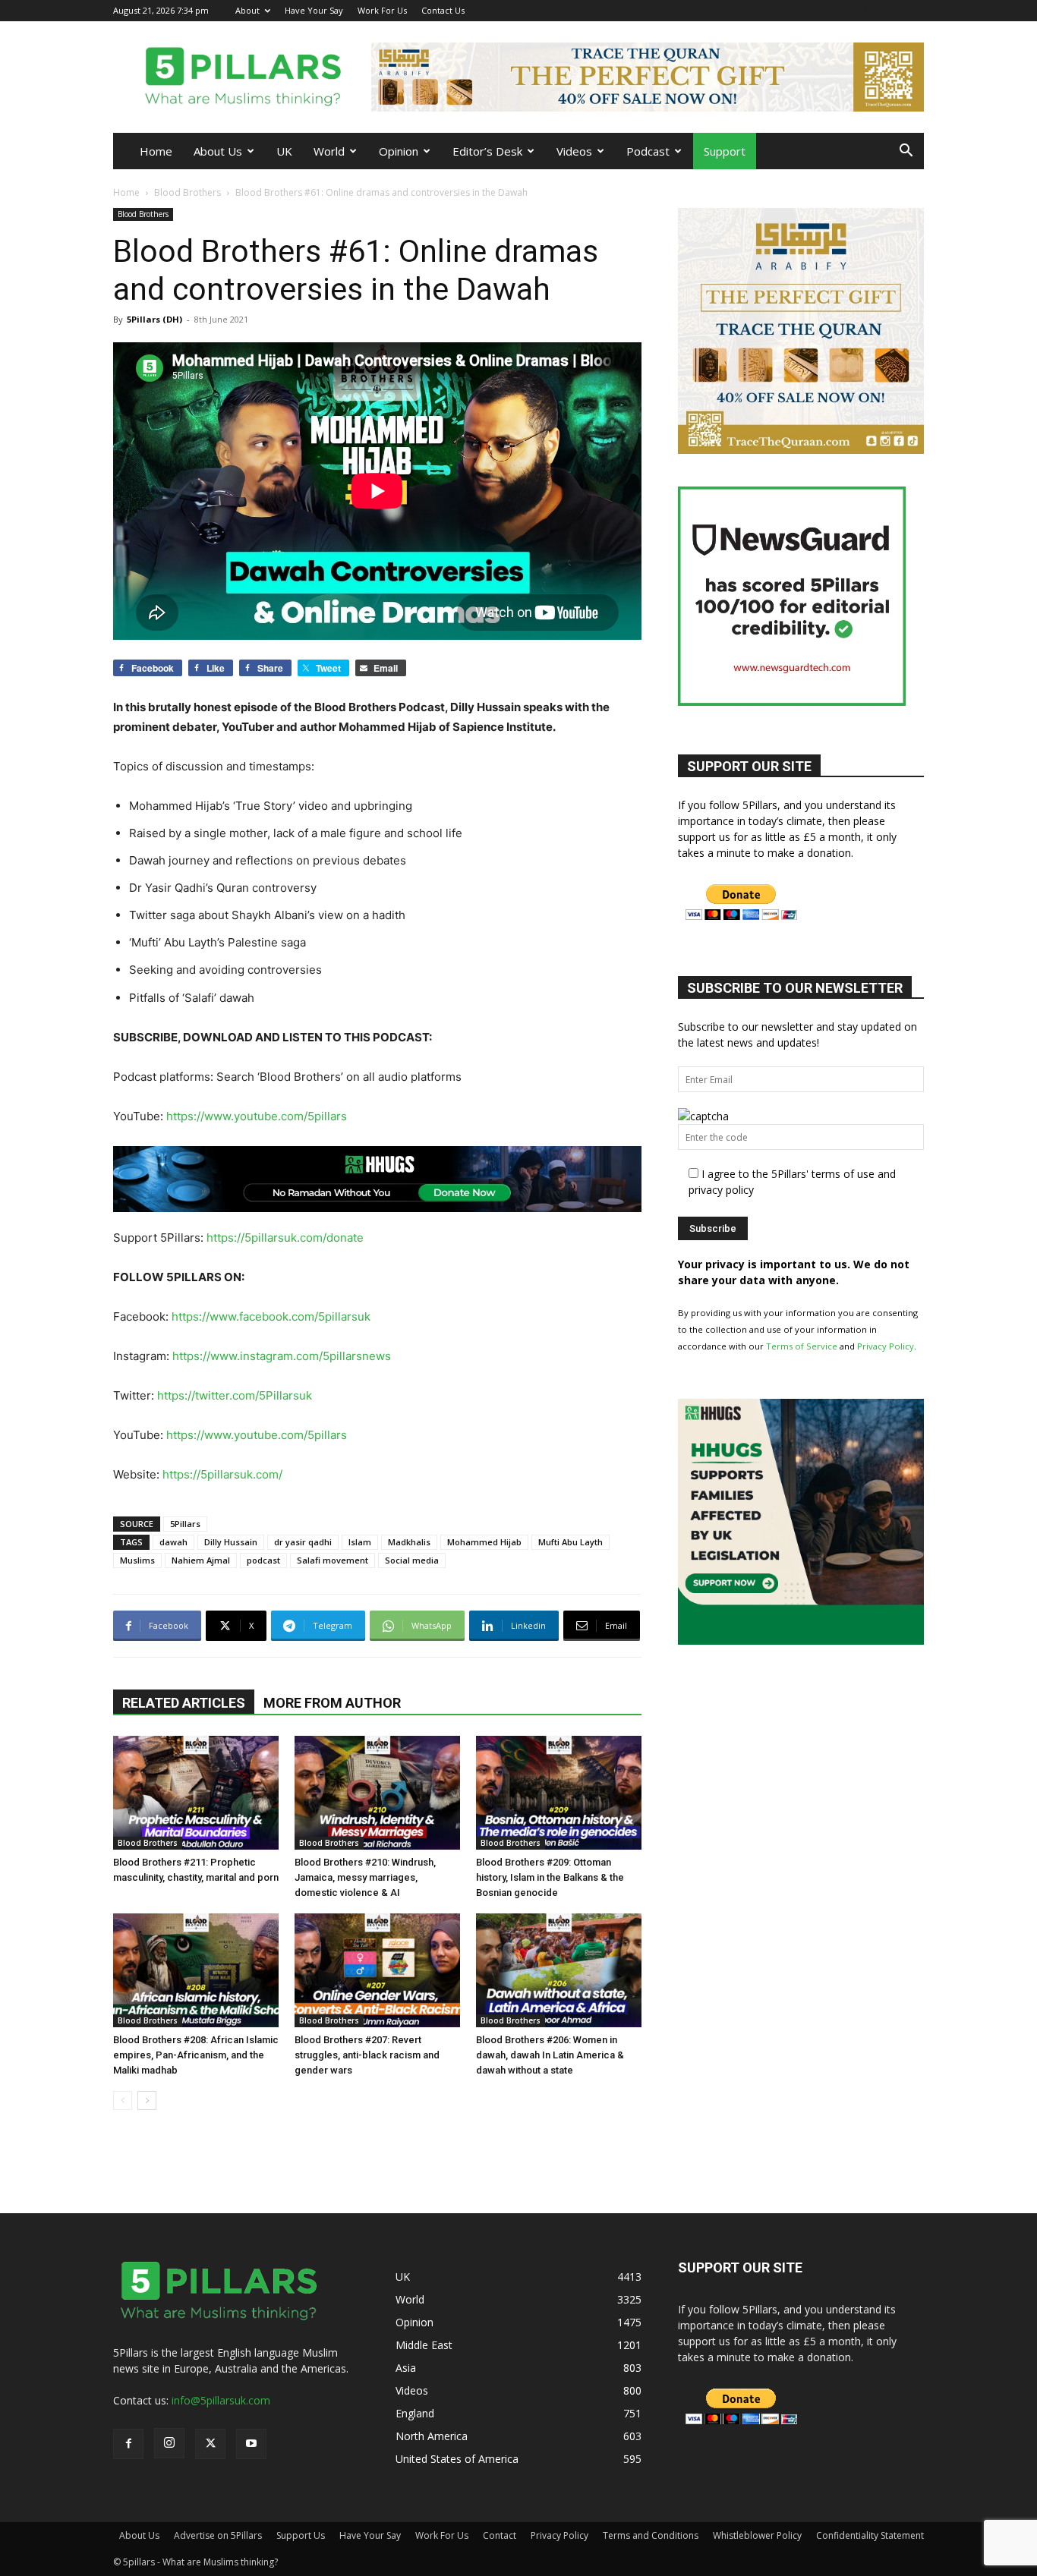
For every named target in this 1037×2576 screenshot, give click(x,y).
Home (156, 151)
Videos (574, 151)
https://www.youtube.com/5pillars (257, 1116)
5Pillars (185, 1524)
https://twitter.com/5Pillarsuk (235, 1395)
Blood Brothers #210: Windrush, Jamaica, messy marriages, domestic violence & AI (365, 1877)
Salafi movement (333, 1560)
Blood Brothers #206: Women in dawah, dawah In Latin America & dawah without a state (550, 2055)
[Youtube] (912, 10)
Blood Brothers (188, 192)
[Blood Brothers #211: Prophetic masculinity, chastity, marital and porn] (196, 1793)
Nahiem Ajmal (201, 1560)
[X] (887, 10)
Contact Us (443, 10)
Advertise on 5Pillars (218, 2535)
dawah (173, 1542)
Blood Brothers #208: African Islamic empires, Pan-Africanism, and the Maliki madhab (196, 2055)
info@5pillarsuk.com (221, 2400)
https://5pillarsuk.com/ (222, 1474)
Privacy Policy (886, 1346)
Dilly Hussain (231, 1542)
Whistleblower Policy (757, 2535)
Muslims (137, 1560)
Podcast (648, 151)
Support (725, 151)
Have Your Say (314, 10)
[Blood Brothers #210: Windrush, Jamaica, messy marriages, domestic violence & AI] (377, 1793)
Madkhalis (409, 1542)
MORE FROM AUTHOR (332, 1703)
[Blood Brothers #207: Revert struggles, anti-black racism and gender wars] (377, 1970)
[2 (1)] (801, 450)
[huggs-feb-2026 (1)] (377, 1179)
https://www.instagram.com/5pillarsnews (282, 1356)
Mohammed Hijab (484, 1542)
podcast (263, 1560)
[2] (648, 77)
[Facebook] (837, 10)
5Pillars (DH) (154, 319)
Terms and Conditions (651, 2535)
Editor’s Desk (487, 151)
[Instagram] (862, 10)
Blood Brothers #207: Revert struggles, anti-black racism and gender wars (367, 2055)
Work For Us (382, 10)
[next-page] (147, 2100)
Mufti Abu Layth (571, 1542)
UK (284, 151)
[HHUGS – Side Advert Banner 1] (801, 1641)
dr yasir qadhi (303, 1542)
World (329, 151)
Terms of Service (802, 1346)
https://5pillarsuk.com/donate (285, 1238)
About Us (218, 151)
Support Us (301, 2535)
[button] (906, 152)
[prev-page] (123, 2100)
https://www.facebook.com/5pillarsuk (271, 1316)
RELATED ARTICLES (184, 1703)
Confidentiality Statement (870, 2535)
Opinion (399, 151)
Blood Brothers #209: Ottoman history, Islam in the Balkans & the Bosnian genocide (550, 1877)
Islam (360, 1542)
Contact (500, 2535)
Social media (412, 1560)
